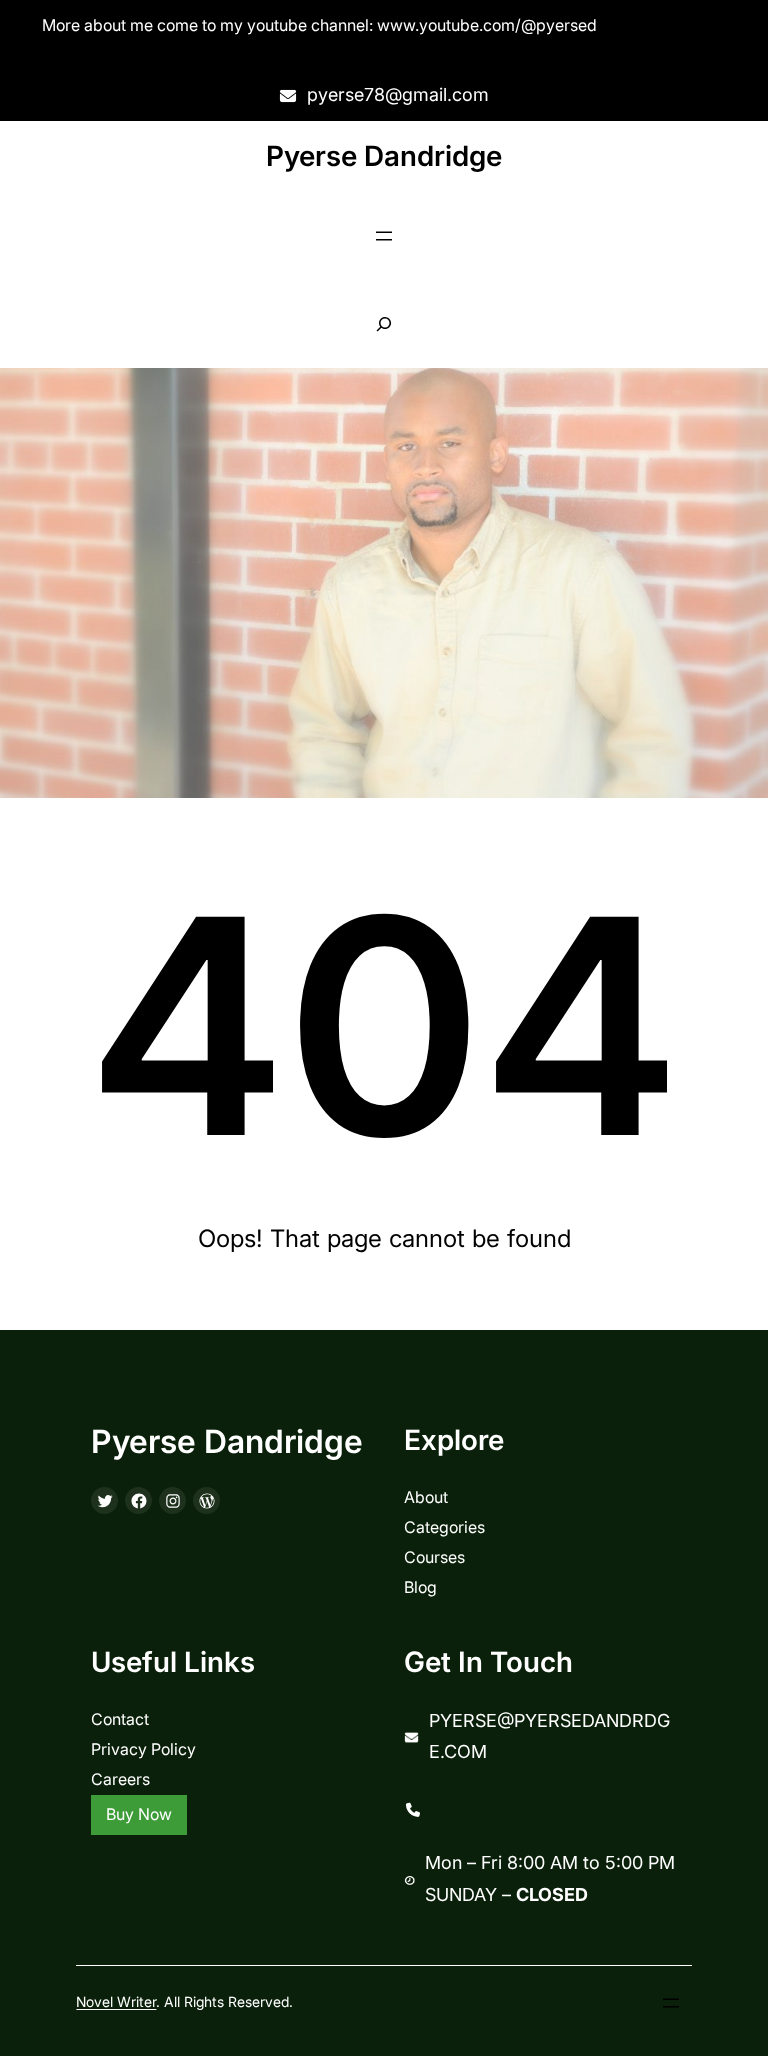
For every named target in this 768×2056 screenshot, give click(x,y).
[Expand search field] (384, 324)
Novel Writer (116, 2001)
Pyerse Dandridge (384, 156)
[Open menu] (384, 236)
